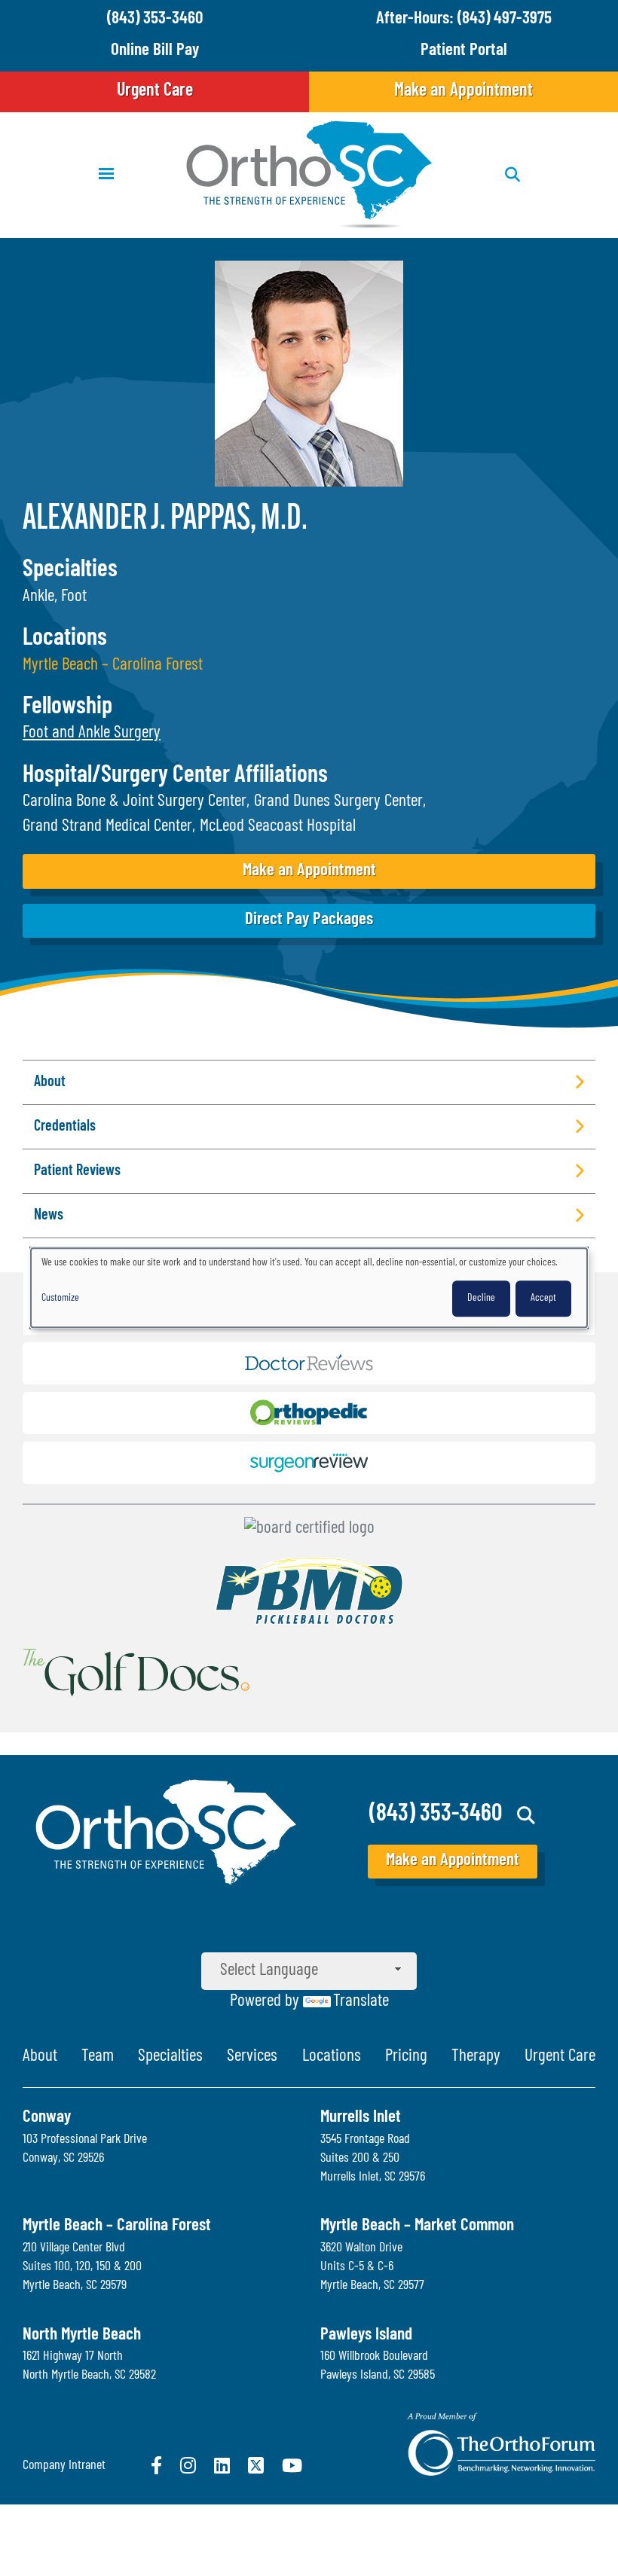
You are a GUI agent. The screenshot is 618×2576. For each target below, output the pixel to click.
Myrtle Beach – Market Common (417, 2226)
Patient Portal (464, 51)
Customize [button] (60, 1299)
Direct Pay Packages (309, 920)
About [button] (50, 1082)
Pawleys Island (366, 2335)
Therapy (476, 2057)
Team (98, 2057)
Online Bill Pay (155, 51)
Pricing (406, 2057)
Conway (47, 2118)
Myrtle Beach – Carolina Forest (113, 665)
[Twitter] (256, 2465)
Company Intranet (64, 2466)
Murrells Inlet (361, 2118)
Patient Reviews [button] (77, 1171)
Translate (361, 2002)
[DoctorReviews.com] (309, 1367)
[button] (92, 733)
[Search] (526, 1815)
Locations (332, 2057)
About (40, 2057)
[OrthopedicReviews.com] (309, 1417)
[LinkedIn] (222, 2465)
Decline (481, 1299)
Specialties (170, 2057)
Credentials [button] (65, 1127)
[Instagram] (188, 2465)
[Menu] (106, 175)
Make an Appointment (463, 91)
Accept (543, 1299)
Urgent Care (155, 91)
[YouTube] (292, 2465)
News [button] (49, 1216)
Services (252, 2057)
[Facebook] (156, 2465)
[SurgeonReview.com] (309, 1467)
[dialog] (309, 1288)
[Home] (309, 175)
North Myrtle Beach (82, 2335)
